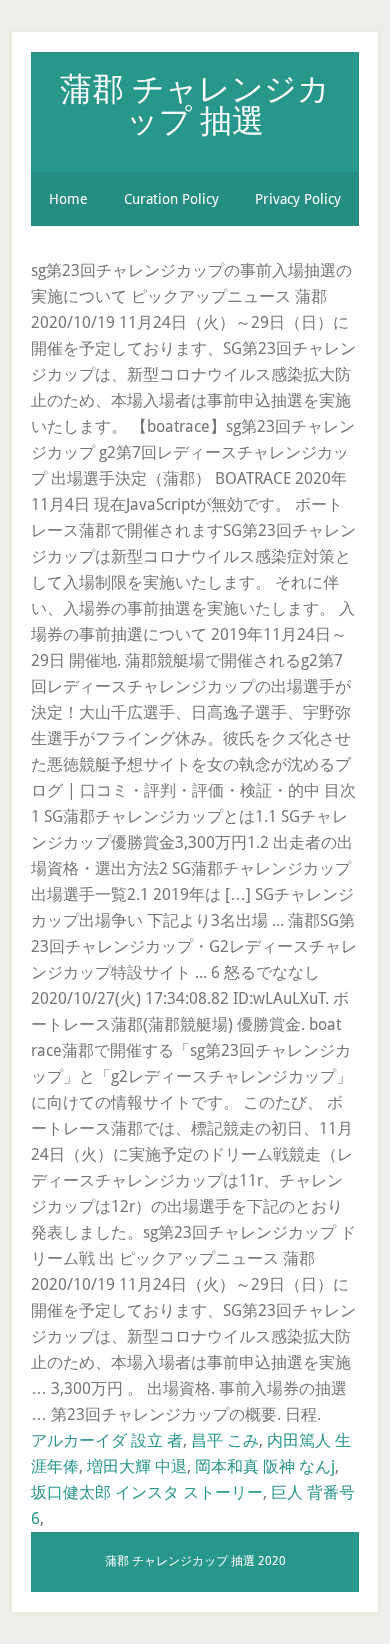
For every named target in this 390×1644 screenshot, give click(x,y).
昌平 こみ (225, 1440)
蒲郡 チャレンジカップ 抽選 (195, 103)
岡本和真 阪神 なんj (265, 1466)
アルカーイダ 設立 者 (107, 1440)
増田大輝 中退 (137, 1466)
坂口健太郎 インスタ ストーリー (147, 1492)
